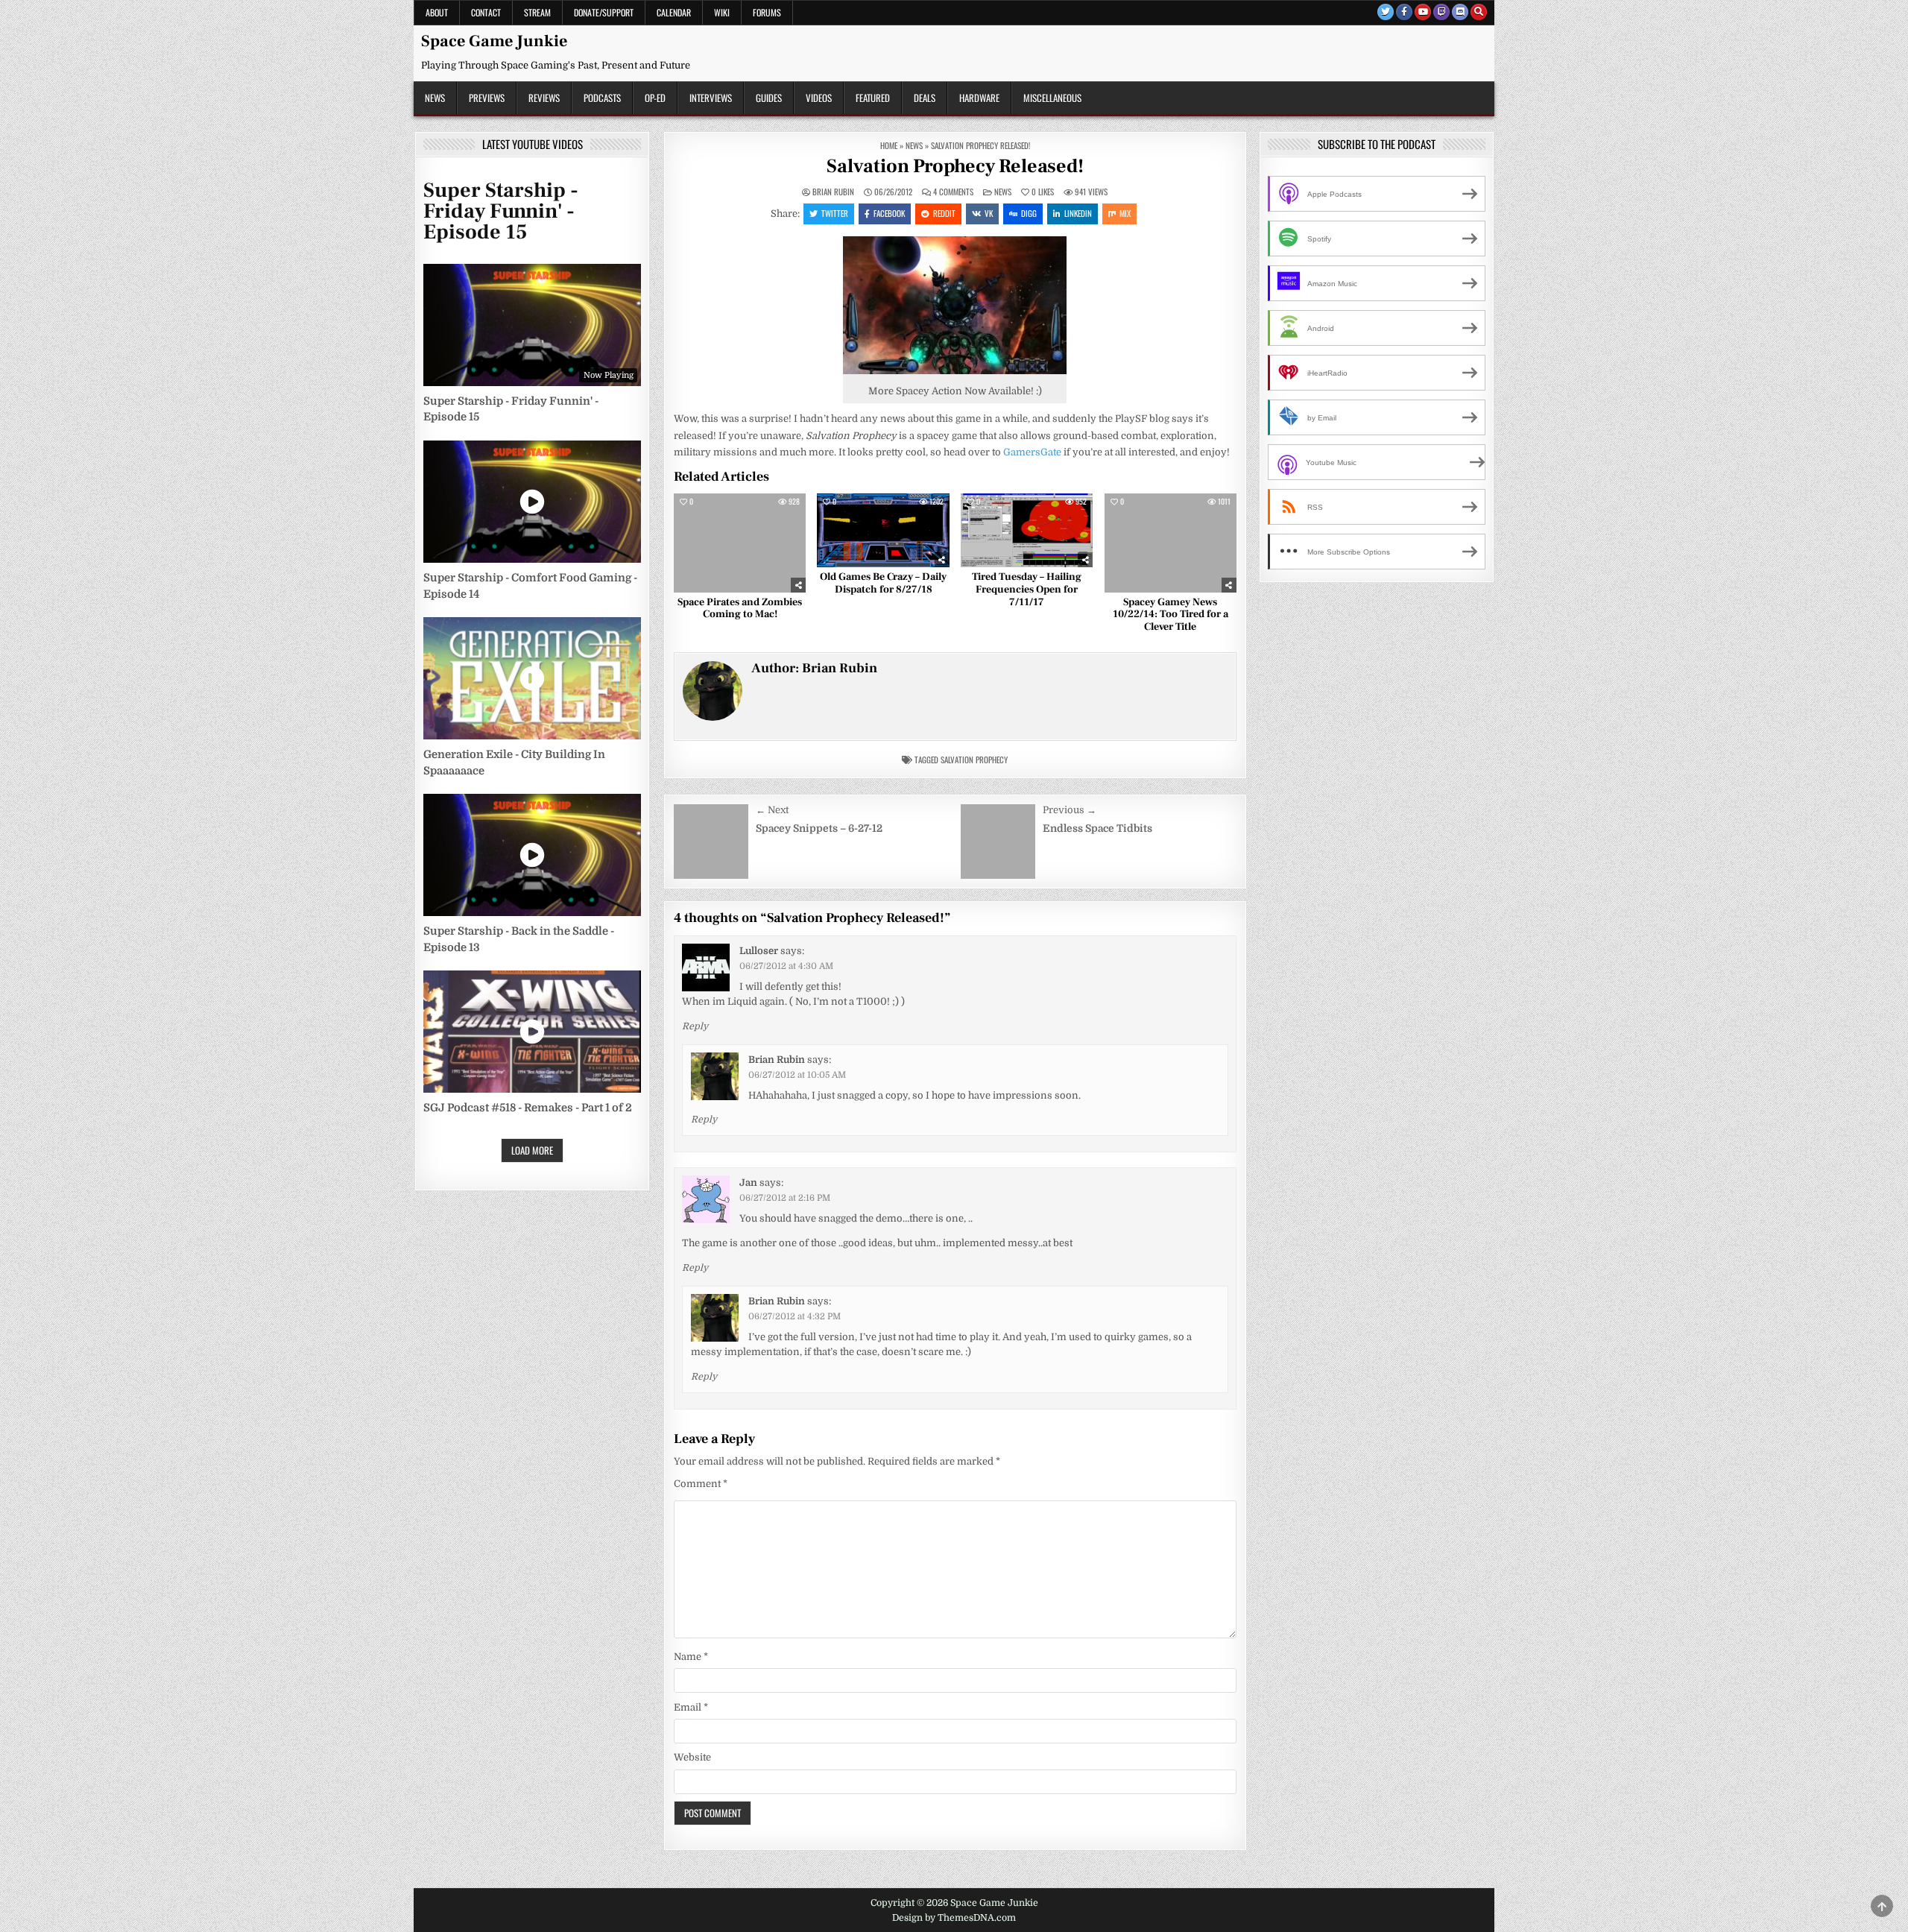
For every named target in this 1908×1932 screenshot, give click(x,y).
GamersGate (1032, 452)
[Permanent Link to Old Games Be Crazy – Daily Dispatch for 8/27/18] (883, 531)
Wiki (722, 12)
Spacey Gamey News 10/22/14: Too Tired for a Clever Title (1171, 615)
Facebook (889, 213)
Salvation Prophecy (974, 760)
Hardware (979, 98)
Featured (873, 98)
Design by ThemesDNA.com (954, 1918)
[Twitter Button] (1386, 12)
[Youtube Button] (1423, 12)
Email (691, 1707)
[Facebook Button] (1404, 12)
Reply (695, 1026)
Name (691, 1657)
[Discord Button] (1460, 12)
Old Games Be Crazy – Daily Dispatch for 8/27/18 (883, 583)
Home (889, 145)
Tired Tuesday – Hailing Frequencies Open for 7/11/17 (1027, 590)
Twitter (835, 213)
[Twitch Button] (1441, 12)
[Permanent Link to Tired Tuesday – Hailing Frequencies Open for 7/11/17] (1027, 531)
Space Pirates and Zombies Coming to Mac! (740, 609)
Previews (487, 98)
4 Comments (953, 192)
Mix (1125, 213)
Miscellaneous (1052, 98)
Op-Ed (655, 98)
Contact (486, 12)
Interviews (711, 98)
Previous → (1070, 810)
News (435, 98)
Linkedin (1078, 213)
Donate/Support (604, 12)
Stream (537, 12)
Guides (769, 98)
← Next (772, 810)
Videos (819, 98)
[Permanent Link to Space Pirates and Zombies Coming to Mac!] (740, 543)
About (437, 12)
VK (989, 213)
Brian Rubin (833, 192)
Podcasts (602, 98)
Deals (925, 98)
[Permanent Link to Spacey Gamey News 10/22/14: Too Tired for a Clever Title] (1171, 543)
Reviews (544, 98)
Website (692, 1757)
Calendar (674, 12)
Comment (701, 1484)
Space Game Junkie (494, 41)
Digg (1029, 213)
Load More (532, 1150)
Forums (767, 12)
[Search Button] (1479, 12)
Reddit (944, 213)
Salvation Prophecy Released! (955, 166)
